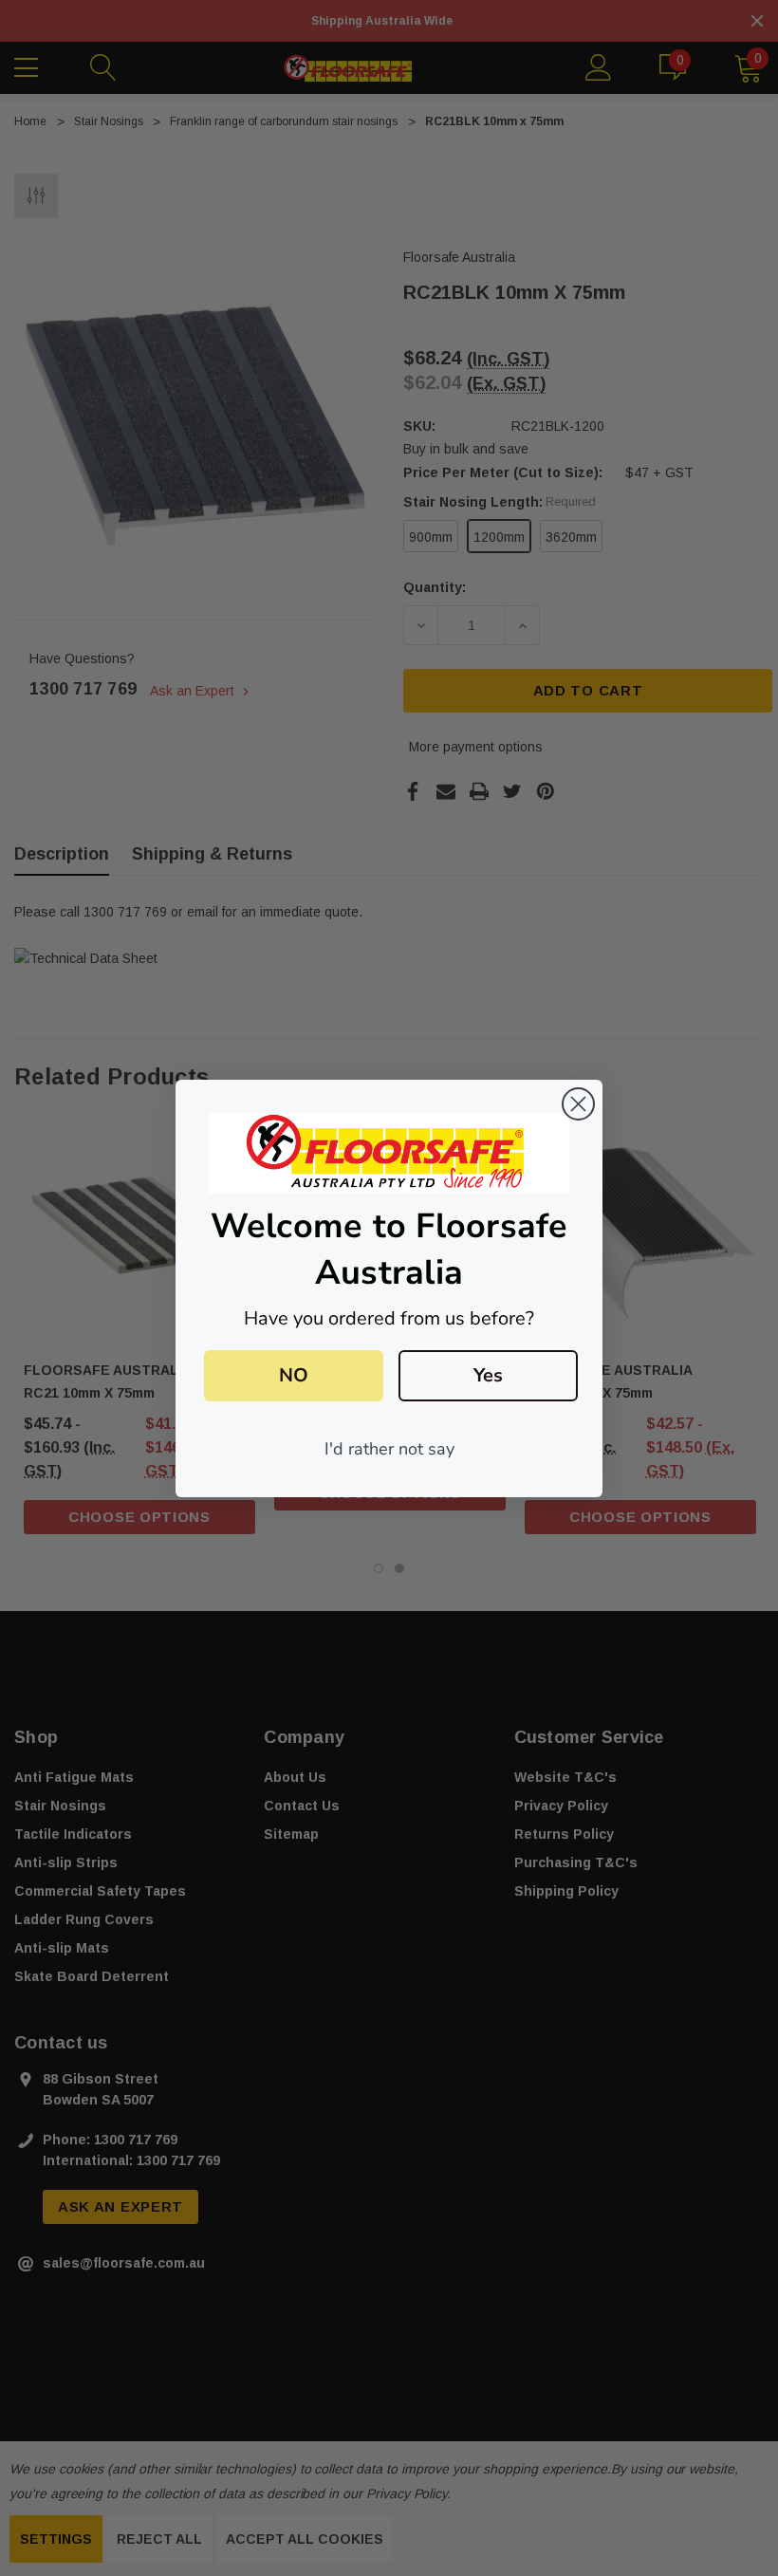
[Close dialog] (578, 1104)
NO (294, 1375)
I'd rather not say (389, 1449)
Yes (488, 1375)
